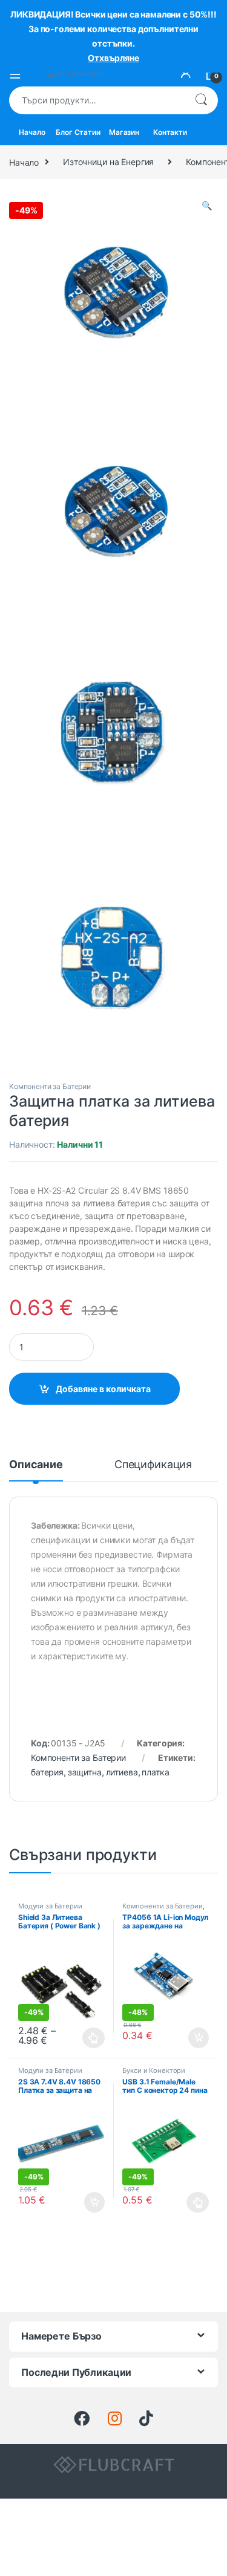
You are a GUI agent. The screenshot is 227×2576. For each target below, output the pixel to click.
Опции (91, 2038)
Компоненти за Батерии (50, 1086)
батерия (47, 1772)
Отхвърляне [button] (113, 58)
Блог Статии (78, 132)
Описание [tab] (36, 1465)
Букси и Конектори (154, 2070)
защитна (85, 1772)
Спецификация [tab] (153, 1465)
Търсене (201, 100)
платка (155, 1772)
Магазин (124, 132)
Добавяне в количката (103, 1389)
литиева (122, 1772)
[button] (207, 206)
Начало (32, 132)
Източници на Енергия (108, 162)
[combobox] (97, 100)
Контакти (170, 132)
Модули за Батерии (50, 1906)
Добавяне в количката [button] (188, 2038)
